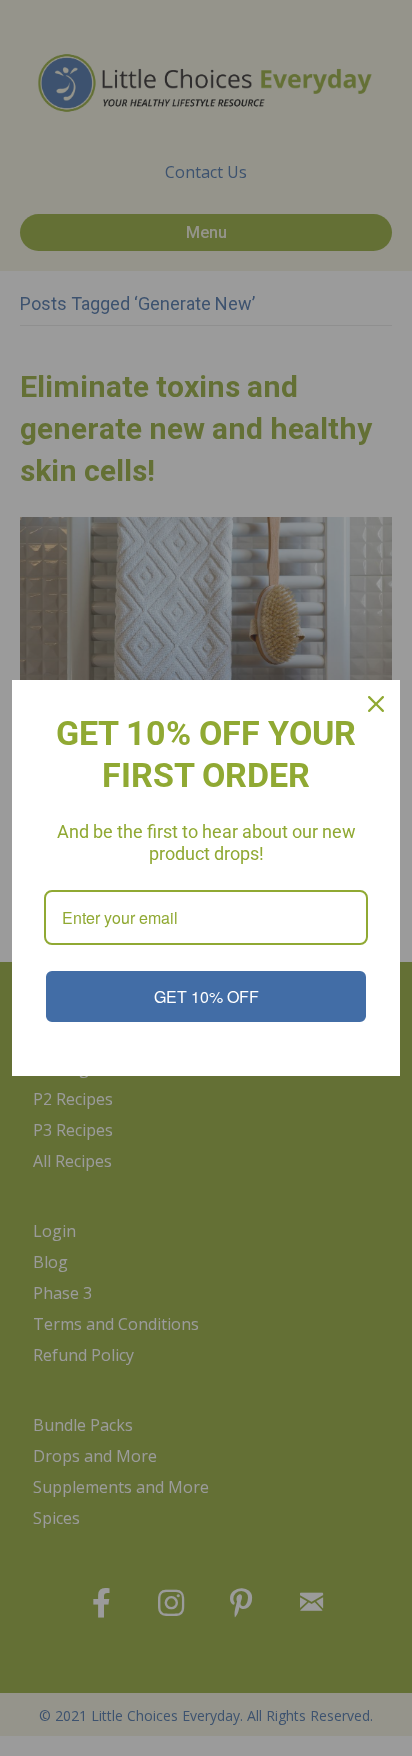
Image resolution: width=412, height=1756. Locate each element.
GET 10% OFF (206, 996)
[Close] (376, 704)
